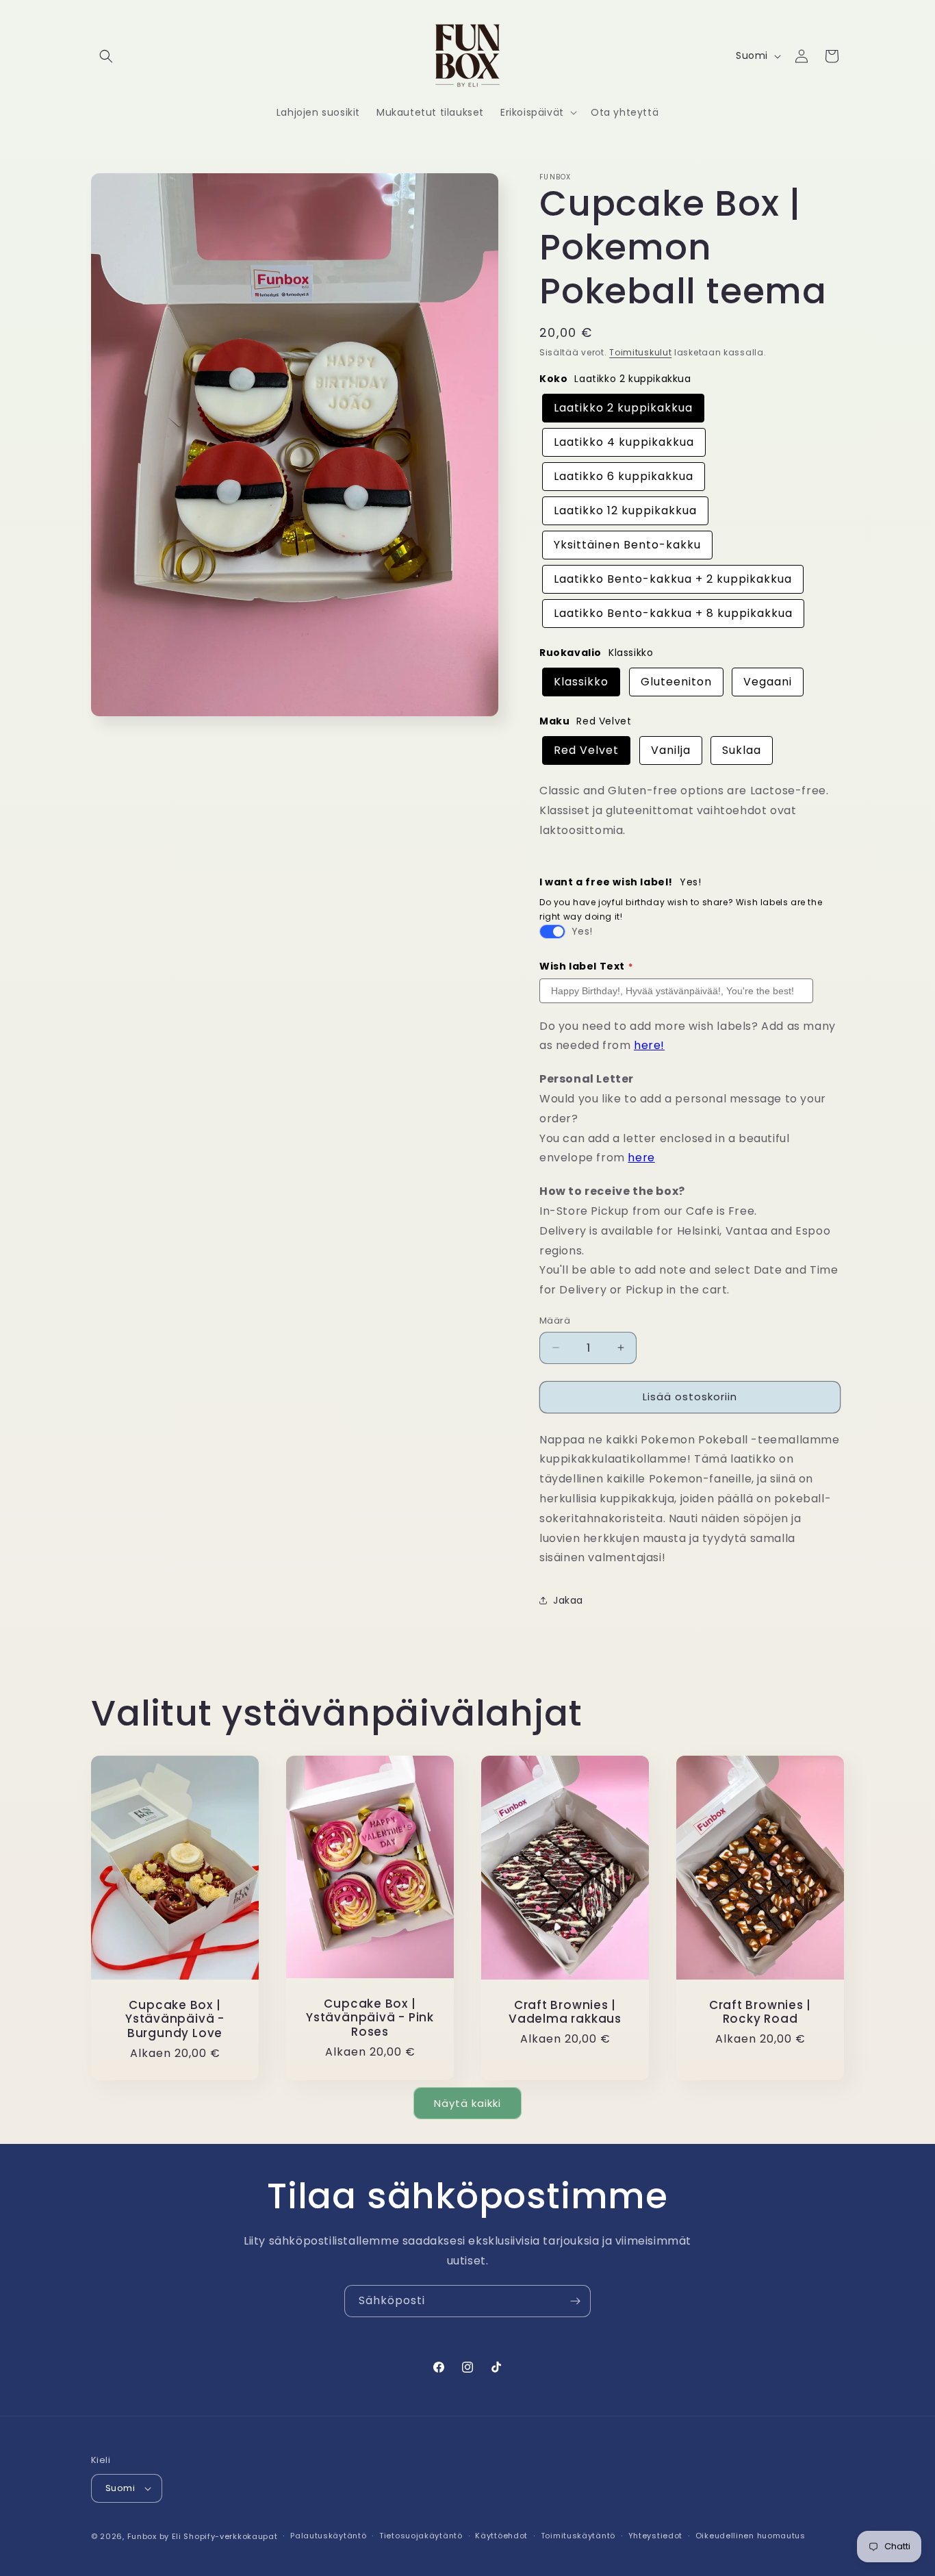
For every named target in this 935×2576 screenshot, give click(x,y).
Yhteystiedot (655, 2536)
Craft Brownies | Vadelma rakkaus (565, 2012)
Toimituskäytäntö (578, 2536)
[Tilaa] (575, 2301)
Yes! (582, 931)
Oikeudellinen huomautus (751, 2536)
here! (649, 1045)
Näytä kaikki (467, 2103)
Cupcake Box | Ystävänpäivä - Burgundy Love (175, 2019)
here (641, 1158)
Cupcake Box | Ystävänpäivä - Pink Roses (370, 2018)
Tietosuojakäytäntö (421, 2536)
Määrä (555, 1321)
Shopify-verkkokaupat (230, 2536)
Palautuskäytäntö (328, 2536)
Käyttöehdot (501, 2536)
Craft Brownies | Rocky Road (760, 2012)
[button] (106, 56)
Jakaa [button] (568, 1600)
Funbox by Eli (154, 2536)
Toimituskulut (640, 352)
